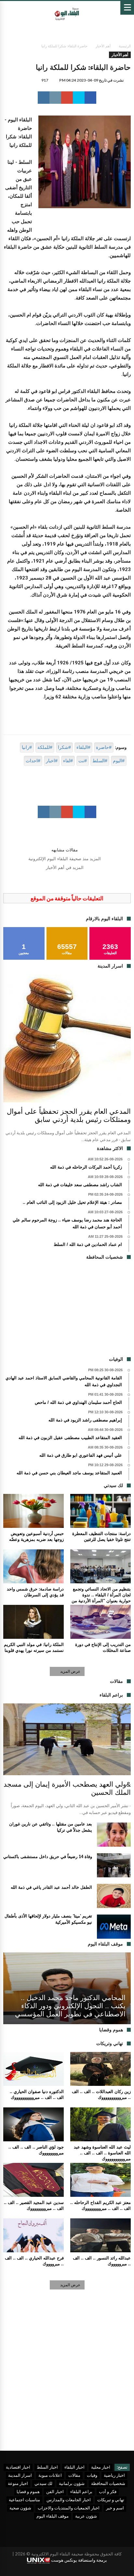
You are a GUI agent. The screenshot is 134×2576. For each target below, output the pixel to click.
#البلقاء (83, 747)
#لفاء (68, 761)
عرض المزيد (70, 1671)
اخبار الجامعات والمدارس (69, 2500)
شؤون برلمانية (72, 2483)
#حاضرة (104, 747)
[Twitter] (20, 2571)
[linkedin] (44, 98)
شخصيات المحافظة (108, 2483)
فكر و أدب (108, 2491)
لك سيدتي (43, 2483)
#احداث (33, 761)
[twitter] (79, 98)
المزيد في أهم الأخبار (65, 868)
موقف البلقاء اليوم (53, 2516)
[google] (67, 98)
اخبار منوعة (18, 2483)
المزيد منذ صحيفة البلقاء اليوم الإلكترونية (65, 859)
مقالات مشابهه (65, 850)
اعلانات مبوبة (50, 2475)
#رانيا (27, 747)
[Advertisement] (67, 1311)
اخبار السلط (47, 2467)
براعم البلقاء (81, 2491)
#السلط (100, 761)
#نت (83, 761)
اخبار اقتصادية (18, 2467)
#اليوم (119, 761)
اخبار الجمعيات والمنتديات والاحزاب (69, 2508)
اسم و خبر (115, 2508)
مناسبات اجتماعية (24, 2500)
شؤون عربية (86, 2516)
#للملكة (45, 747)
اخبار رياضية (114, 2475)
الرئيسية (125, 46)
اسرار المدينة (20, 2475)
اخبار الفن (55, 2491)
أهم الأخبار (103, 46)
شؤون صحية (20, 2508)
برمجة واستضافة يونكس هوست (79, 2560)
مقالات (74, 2475)
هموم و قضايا (28, 2491)
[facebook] (90, 98)
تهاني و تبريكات (111, 2500)
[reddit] (55, 98)
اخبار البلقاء (74, 2467)
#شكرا (64, 747)
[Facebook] (31, 2571)
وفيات (92, 2475)
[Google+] (8, 2571)
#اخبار (52, 761)
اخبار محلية (101, 2467)
